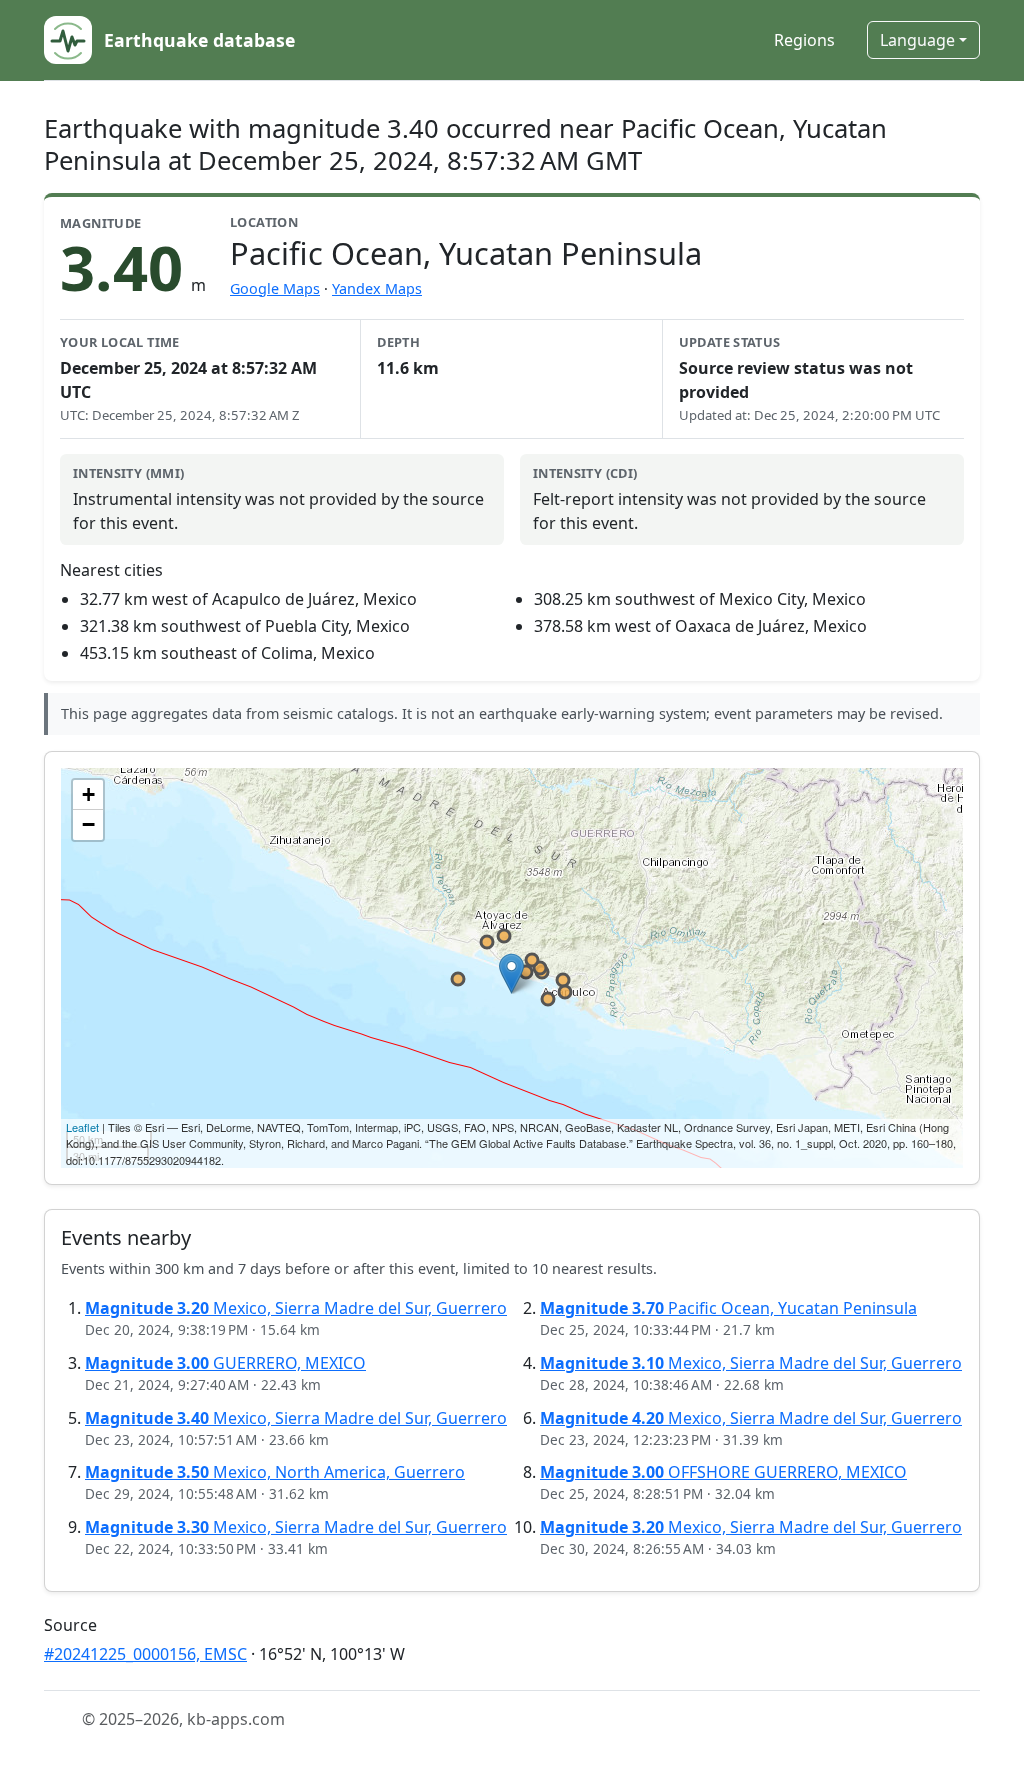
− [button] (88, 824)
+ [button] (88, 794)
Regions (804, 40)
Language (917, 40)
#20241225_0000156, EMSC (145, 1654)
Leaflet (82, 1127)
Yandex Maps (377, 288)
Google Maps (275, 288)
